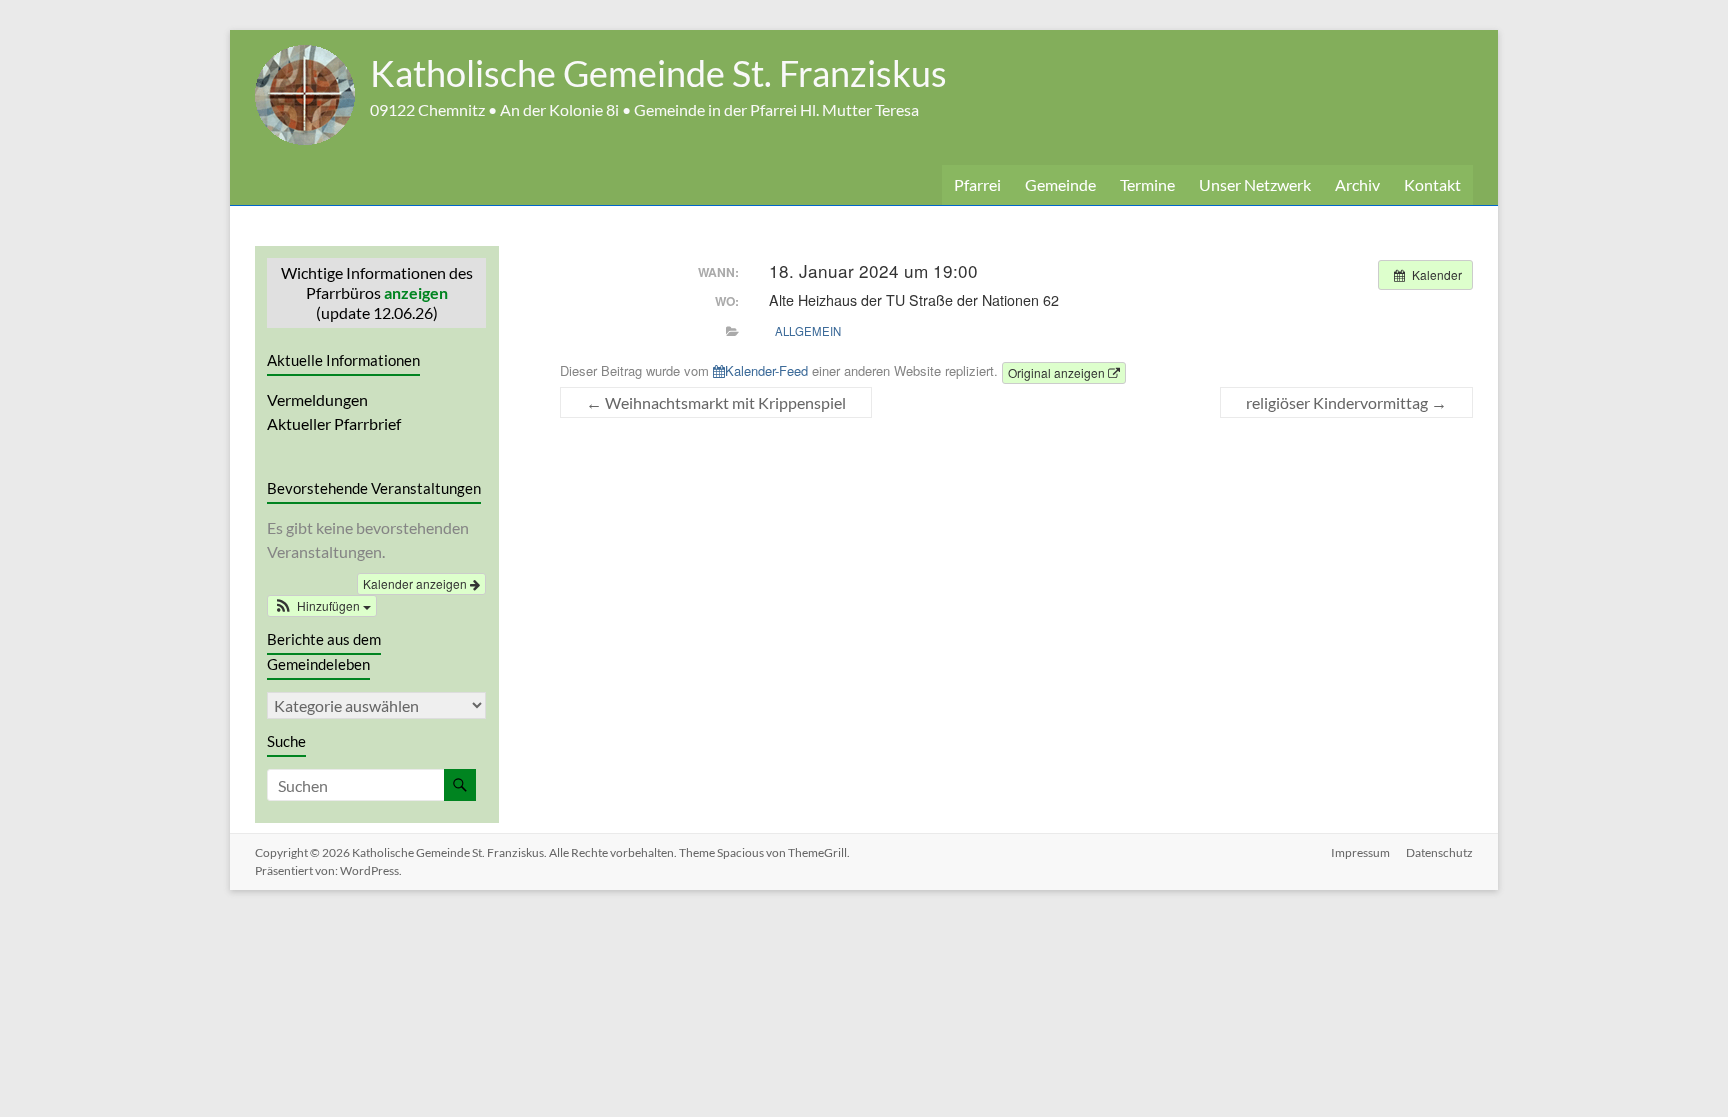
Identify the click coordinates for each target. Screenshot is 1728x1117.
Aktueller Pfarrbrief (334, 423)
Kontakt (1432, 184)
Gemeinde (1060, 184)
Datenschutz (1439, 852)
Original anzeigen (1058, 372)
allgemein (808, 331)
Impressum (1360, 852)
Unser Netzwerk (1255, 184)
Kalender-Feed (766, 370)
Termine (1147, 184)
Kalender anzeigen (416, 583)
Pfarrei (977, 184)
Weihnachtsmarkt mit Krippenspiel (716, 402)
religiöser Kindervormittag (1346, 402)
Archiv (1357, 184)
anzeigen (416, 292)
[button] (322, 606)
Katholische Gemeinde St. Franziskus (658, 73)
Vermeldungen (317, 399)
